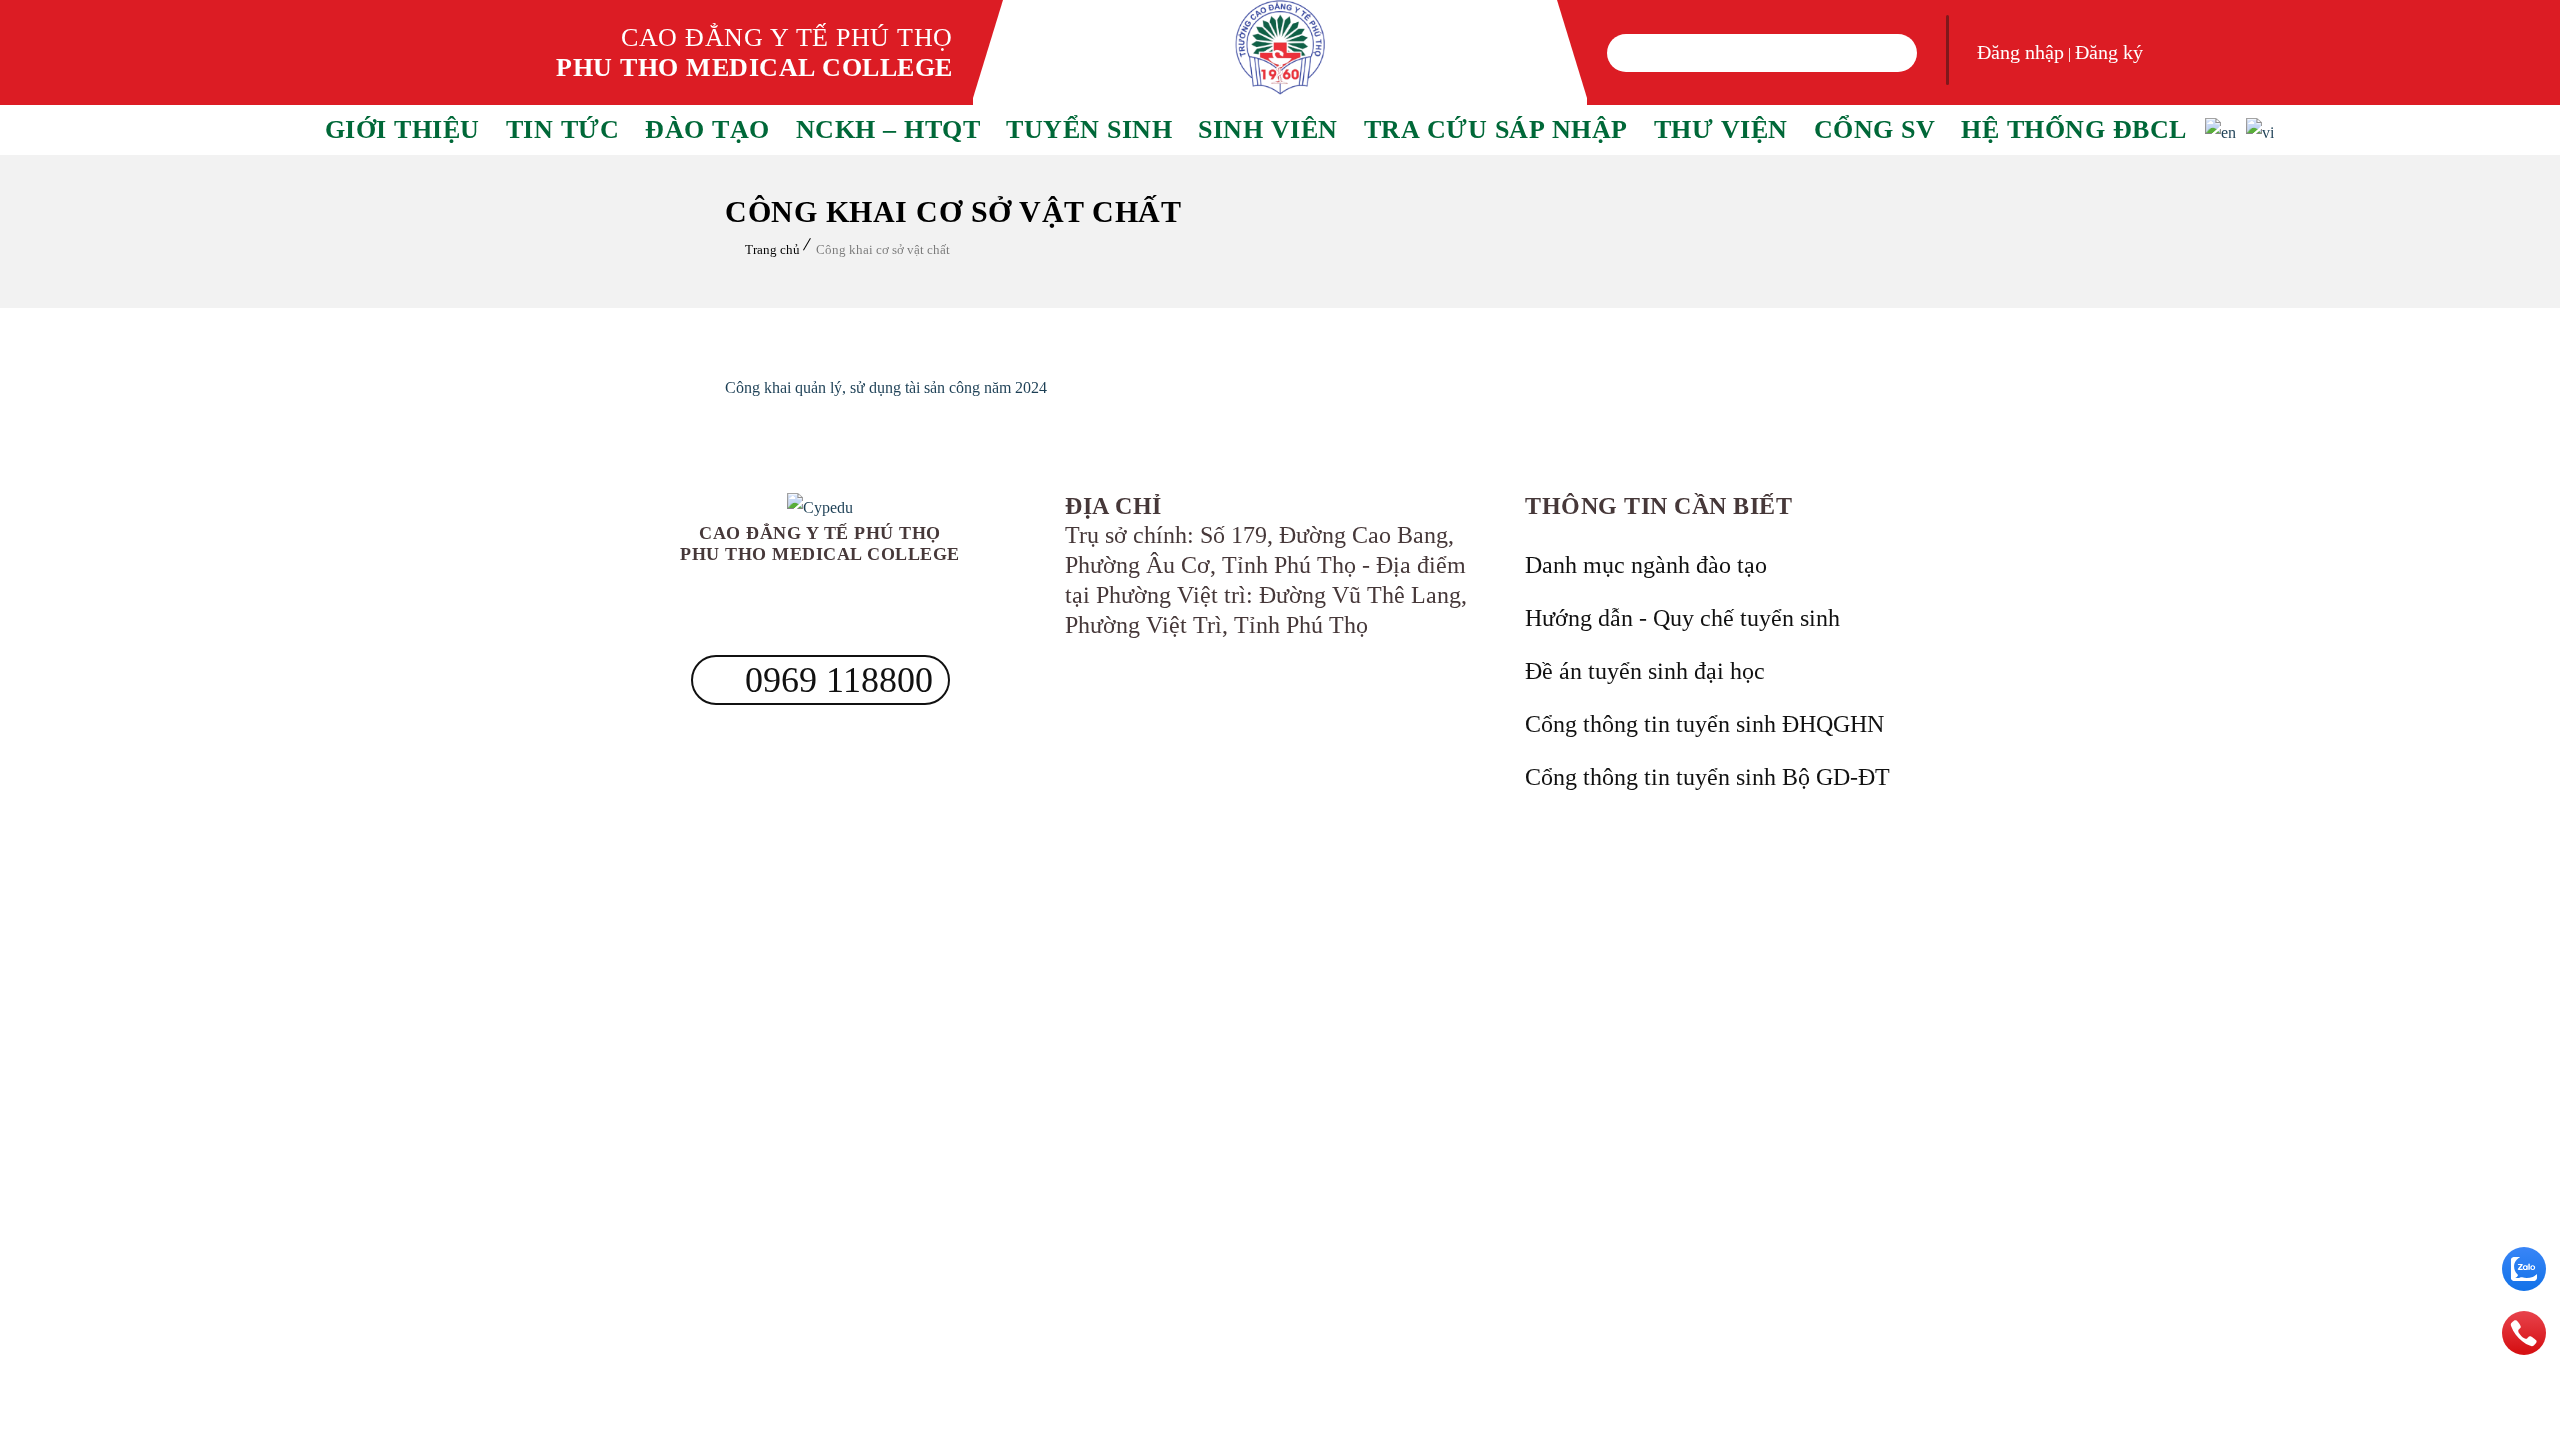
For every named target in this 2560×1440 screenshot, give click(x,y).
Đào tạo (707, 129)
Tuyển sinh (1089, 129)
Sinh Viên (1268, 129)
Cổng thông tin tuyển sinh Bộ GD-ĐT (1707, 777)
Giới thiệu (402, 129)
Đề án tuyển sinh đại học (1645, 671)
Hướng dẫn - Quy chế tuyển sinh (1682, 618)
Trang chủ (772, 249)
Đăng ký (2109, 52)
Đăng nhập (2020, 52)
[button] (1634, 53)
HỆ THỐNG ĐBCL (2074, 129)
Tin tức (563, 129)
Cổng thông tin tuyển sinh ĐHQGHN (1704, 724)
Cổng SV (1875, 129)
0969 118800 (834, 680)
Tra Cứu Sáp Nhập (1496, 129)
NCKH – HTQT (888, 129)
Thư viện (1721, 129)
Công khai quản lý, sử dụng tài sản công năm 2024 (886, 387)
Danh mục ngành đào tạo (1646, 565)
